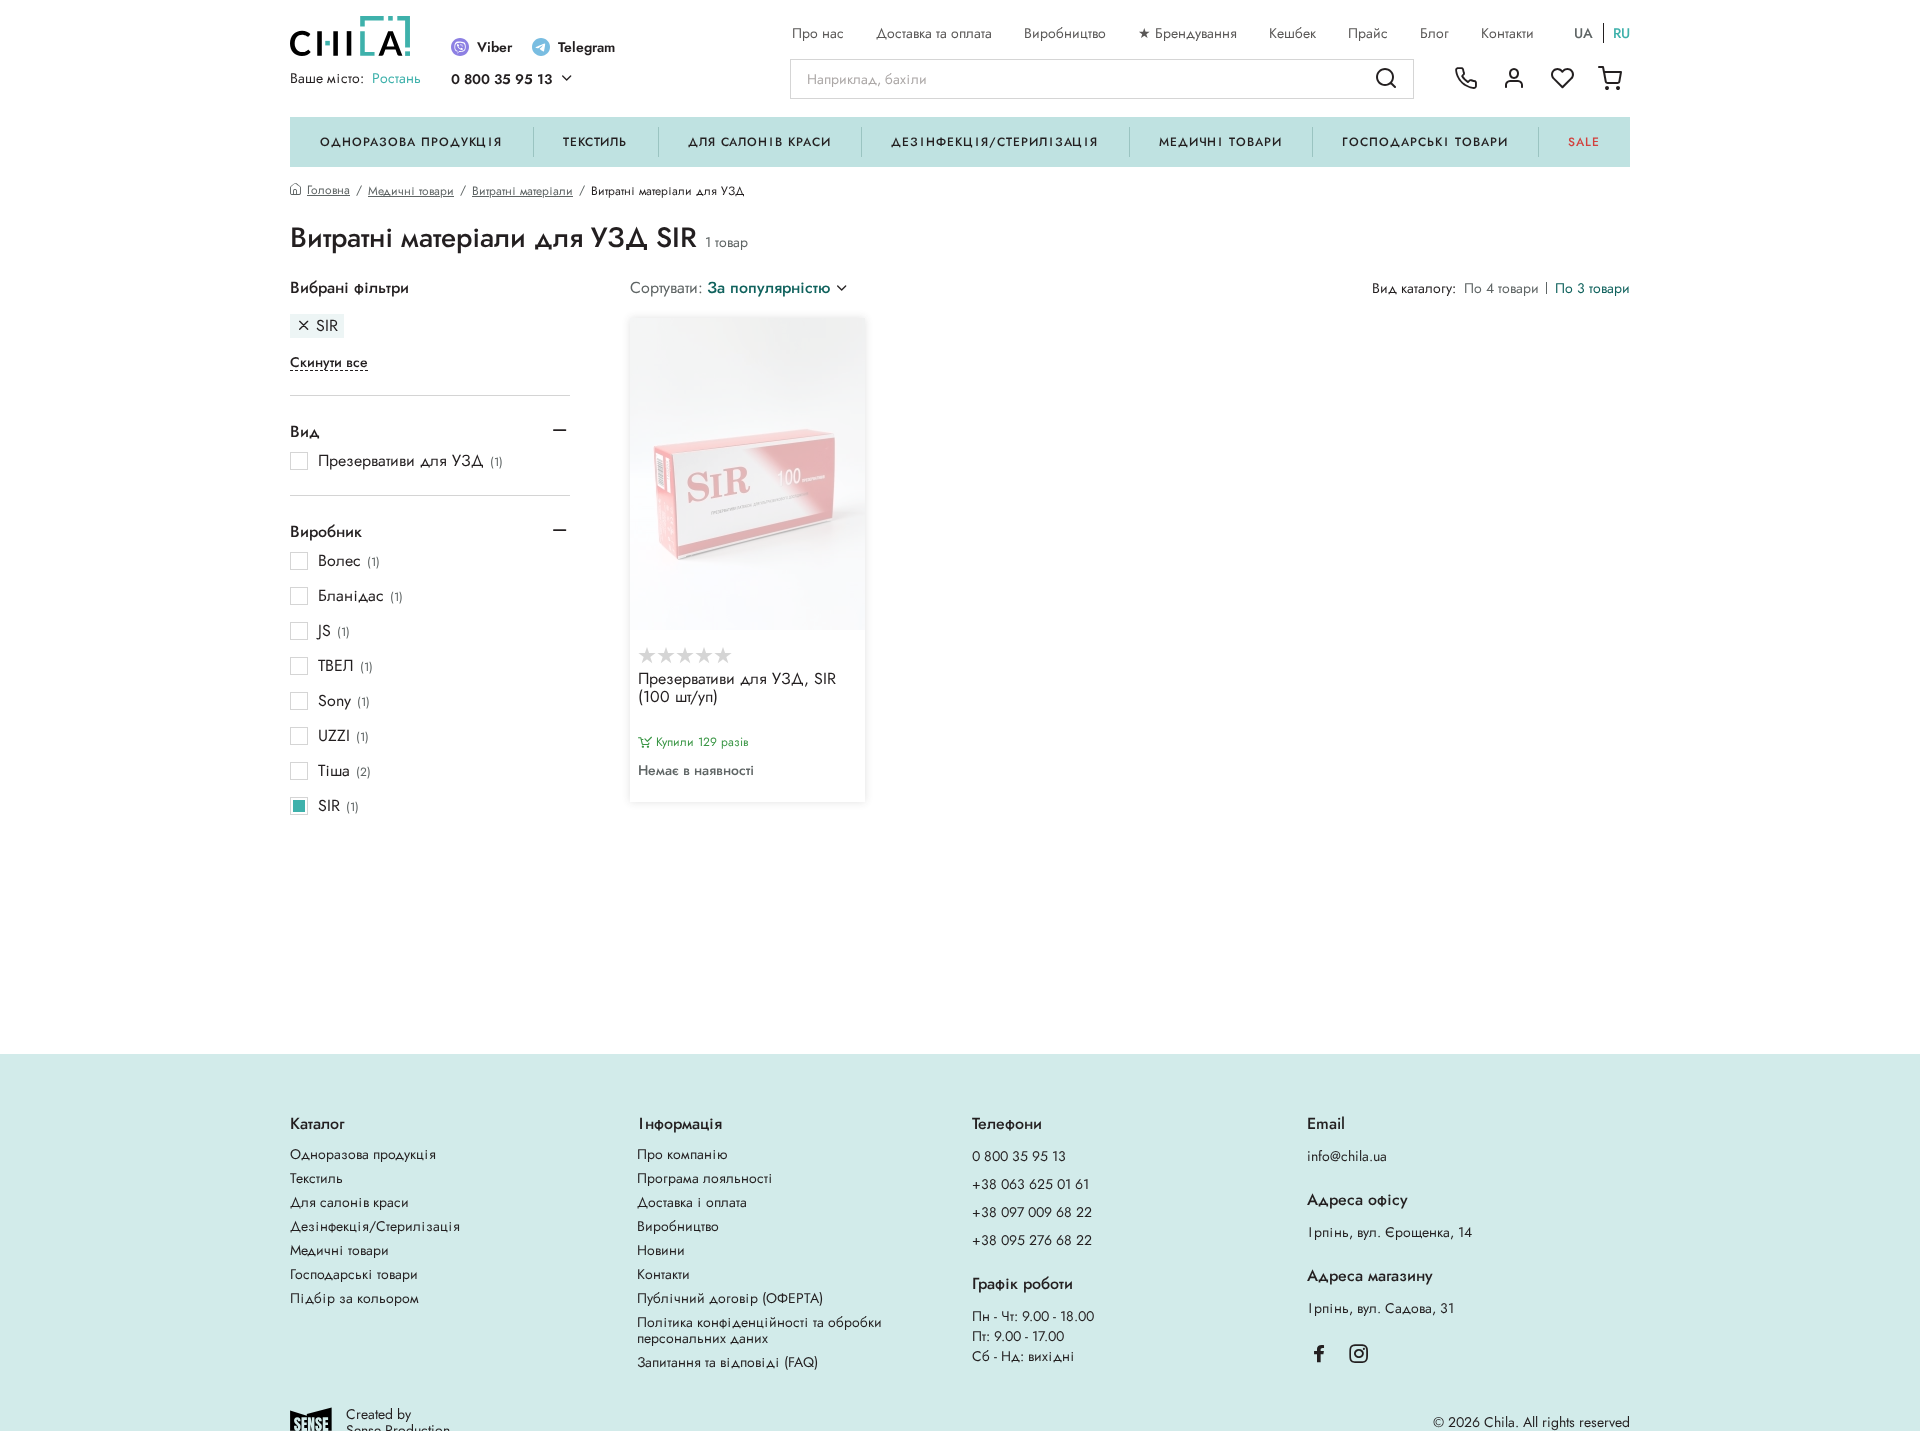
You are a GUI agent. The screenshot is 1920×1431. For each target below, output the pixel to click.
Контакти (1507, 33)
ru (1621, 33)
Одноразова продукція (411, 142)
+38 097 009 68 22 (1032, 1212)
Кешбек (1292, 33)
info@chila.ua (1347, 1156)
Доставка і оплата (692, 1202)
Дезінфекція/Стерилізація (994, 142)
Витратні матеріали (522, 191)
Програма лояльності (705, 1178)
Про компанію (682, 1154)
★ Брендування (1187, 33)
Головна (328, 190)
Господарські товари (1424, 142)
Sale (1584, 142)
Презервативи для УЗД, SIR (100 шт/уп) (737, 689)
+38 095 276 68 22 (1032, 1240)
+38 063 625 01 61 (1030, 1184)
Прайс (1368, 33)
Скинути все (329, 362)
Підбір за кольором (354, 1298)
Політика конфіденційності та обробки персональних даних (759, 1330)
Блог (1434, 33)
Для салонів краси (759, 142)
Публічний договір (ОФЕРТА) (730, 1298)
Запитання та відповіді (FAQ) (727, 1362)
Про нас (818, 33)
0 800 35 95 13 (501, 79)
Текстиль (595, 142)
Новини (661, 1250)
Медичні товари (1220, 142)
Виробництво (1065, 33)
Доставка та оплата (934, 33)
